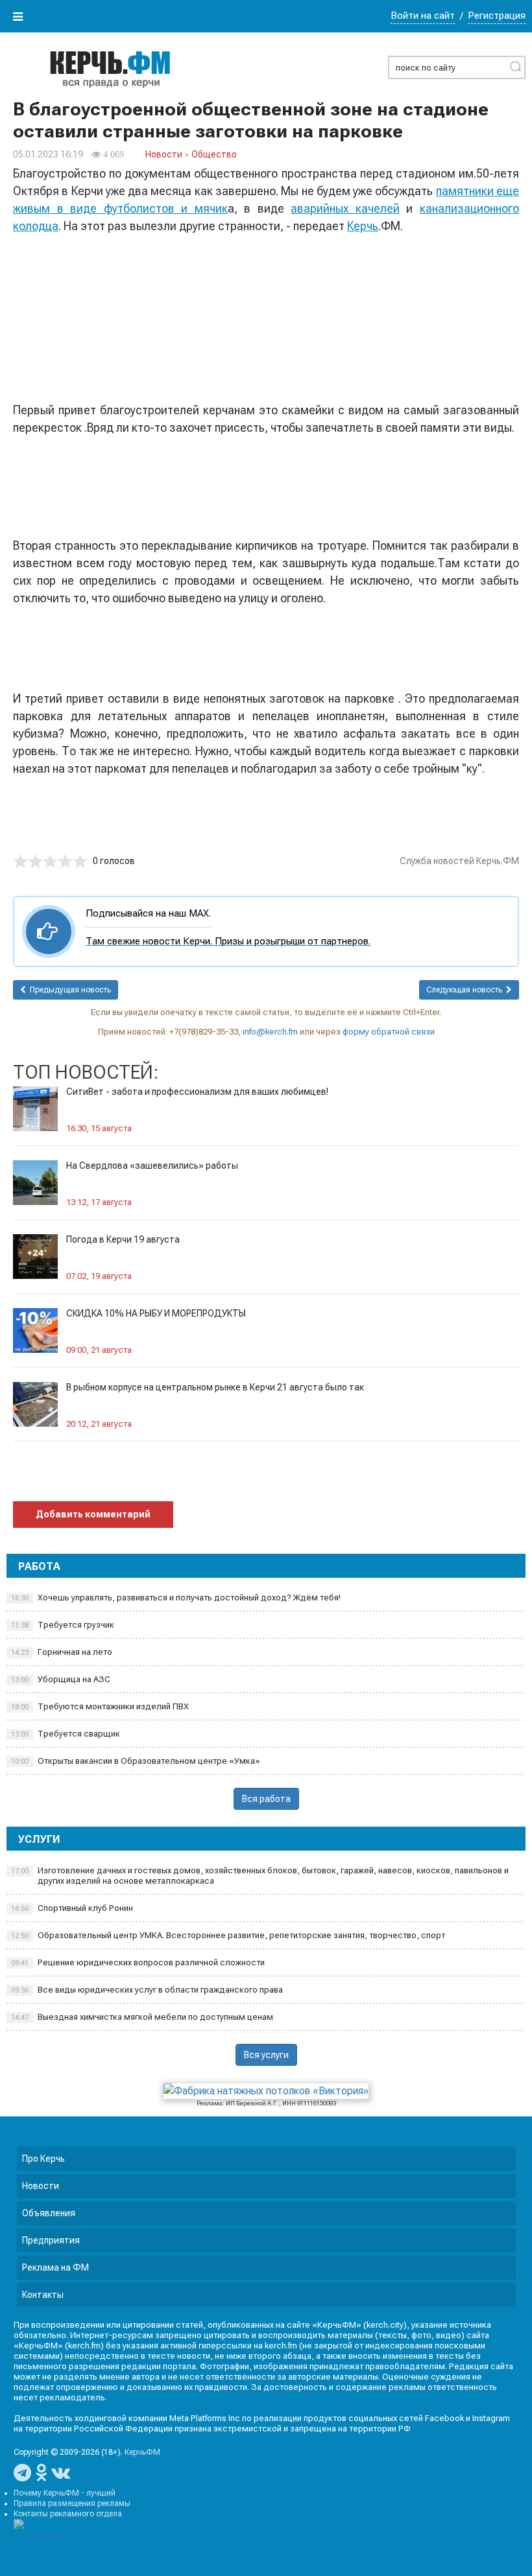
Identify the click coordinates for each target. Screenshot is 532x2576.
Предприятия (51, 2240)
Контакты (43, 2295)
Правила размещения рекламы (72, 2503)
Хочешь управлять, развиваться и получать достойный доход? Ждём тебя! (176, 1598)
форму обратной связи (389, 1032)
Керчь (363, 226)
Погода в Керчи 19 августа (123, 1239)
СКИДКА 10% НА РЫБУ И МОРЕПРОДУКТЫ (156, 1313)
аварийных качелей (345, 208)
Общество (214, 154)
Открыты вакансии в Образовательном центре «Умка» (136, 1761)
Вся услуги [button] (266, 2055)
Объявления (49, 2213)
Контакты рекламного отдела (68, 2514)
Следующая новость (466, 990)
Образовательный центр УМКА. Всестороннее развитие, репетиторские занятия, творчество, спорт (228, 1935)
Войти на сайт (423, 16)
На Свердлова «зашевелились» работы (152, 1165)
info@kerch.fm (270, 1032)
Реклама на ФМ (55, 2267)
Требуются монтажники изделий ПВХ (100, 1706)
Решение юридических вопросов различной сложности (138, 1962)
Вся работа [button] (266, 1799)
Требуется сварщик (66, 1734)
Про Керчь (43, 2159)
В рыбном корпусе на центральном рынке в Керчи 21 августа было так (215, 1387)
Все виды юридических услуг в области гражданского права (147, 1990)
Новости (164, 154)
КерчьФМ (142, 2452)
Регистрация (497, 16)
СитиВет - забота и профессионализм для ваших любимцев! (197, 1092)
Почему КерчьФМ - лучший (65, 2493)
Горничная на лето (62, 1652)
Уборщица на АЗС (61, 1679)
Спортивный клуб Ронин (72, 1908)
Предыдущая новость (68, 990)
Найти (515, 66)
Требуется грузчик (63, 1625)
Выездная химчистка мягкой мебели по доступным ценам (142, 2017)
